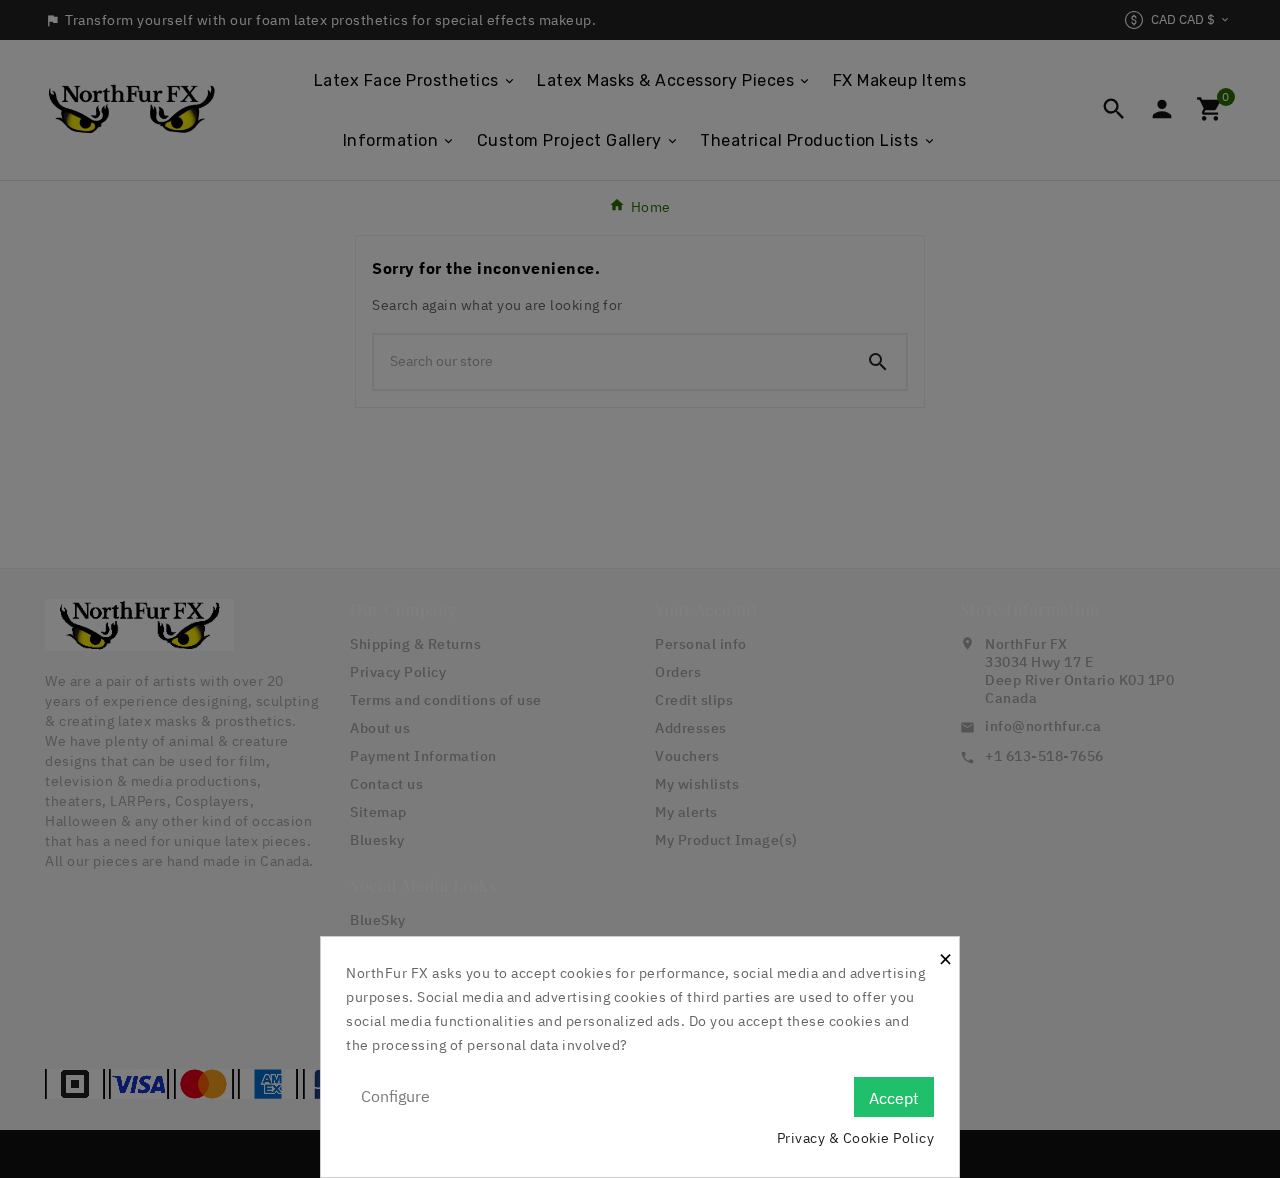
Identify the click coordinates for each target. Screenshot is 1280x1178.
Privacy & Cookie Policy (856, 1138)
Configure (395, 1096)
